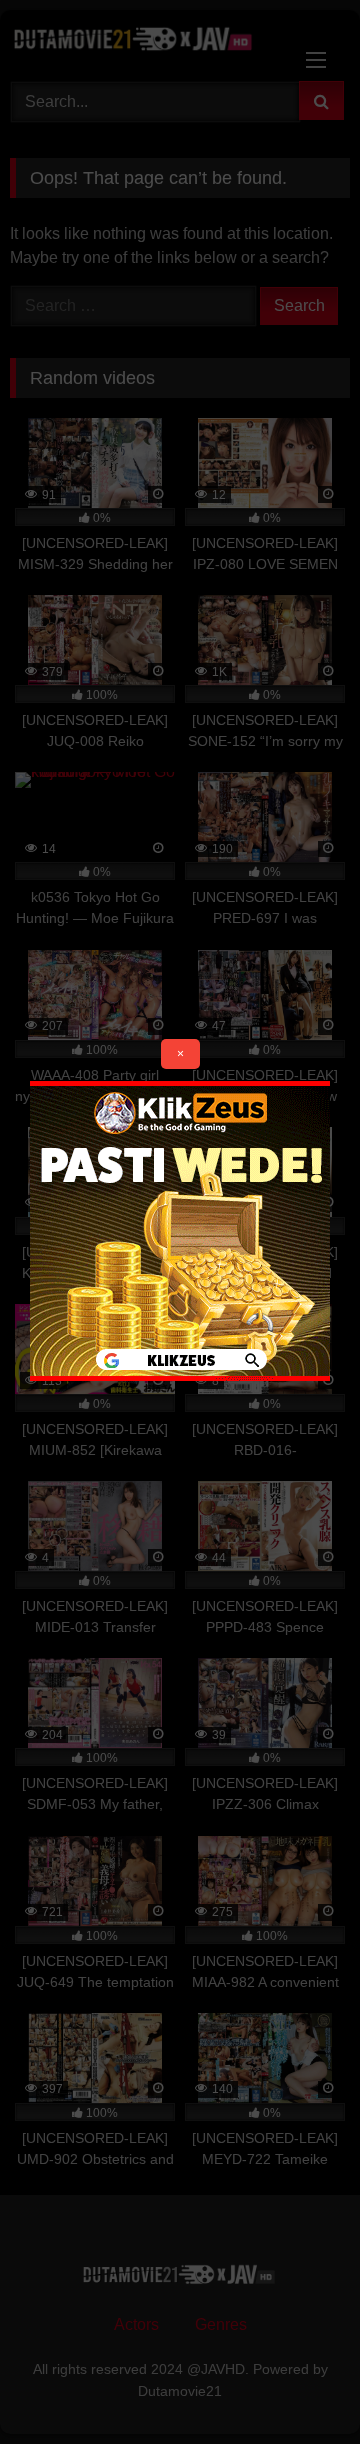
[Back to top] (298, 2384)
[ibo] (180, 1375)
